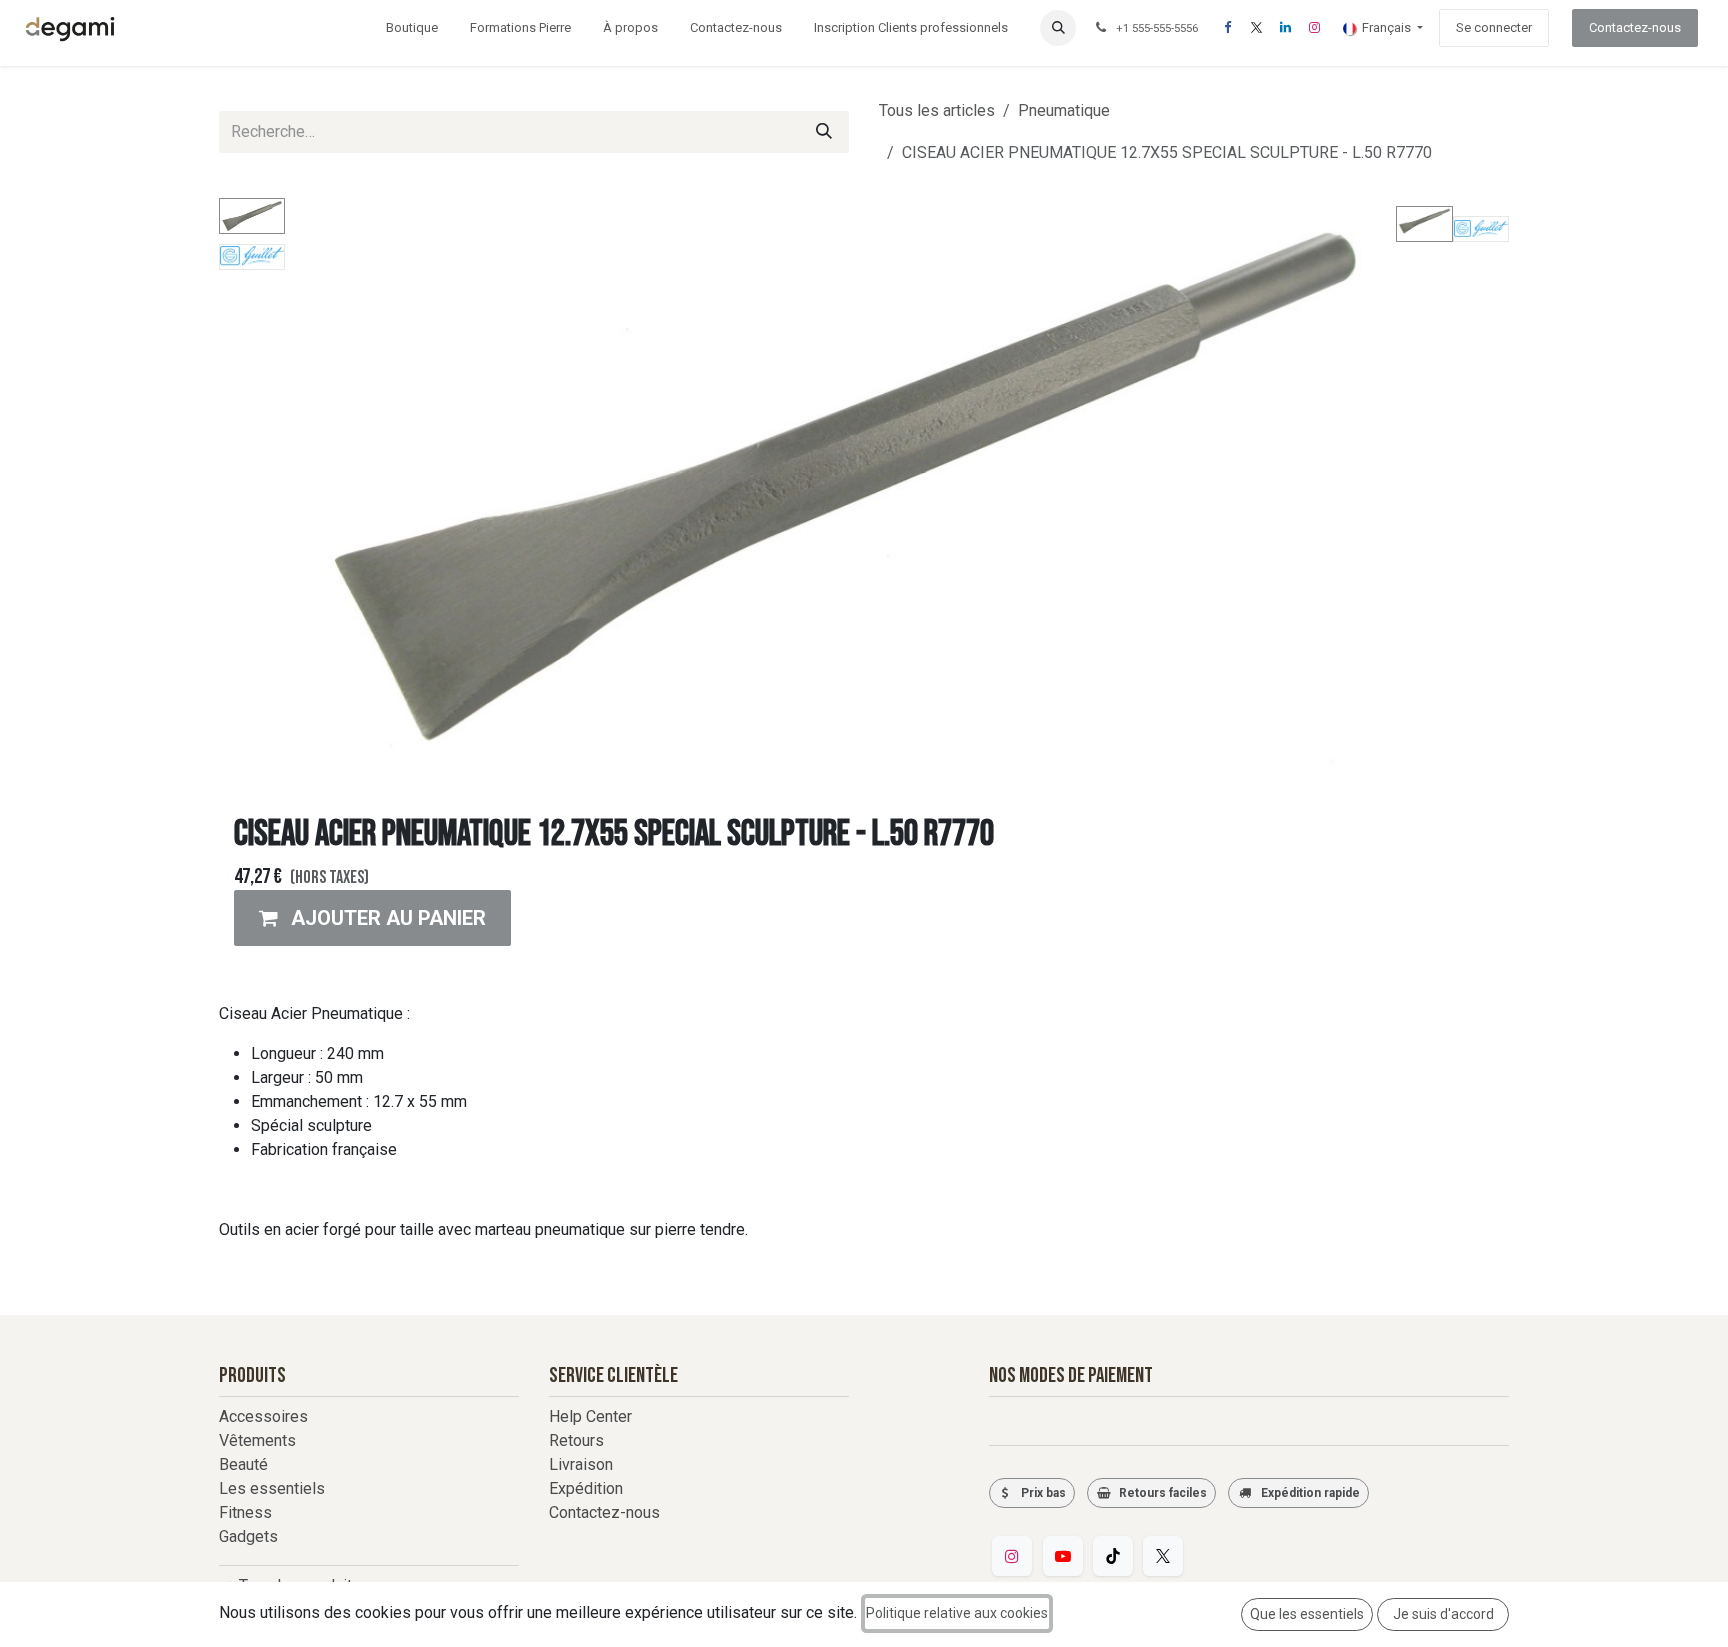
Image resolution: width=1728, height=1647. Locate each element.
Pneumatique (1064, 110)
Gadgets (248, 1536)
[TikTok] (1113, 1556)
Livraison (581, 1464)
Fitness (245, 1512)
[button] (1058, 28)
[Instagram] (1314, 28)
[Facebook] (1227, 28)
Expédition (586, 1488)
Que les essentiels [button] (1307, 1614)
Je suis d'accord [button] (1443, 1614)
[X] (1256, 28)
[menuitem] (412, 28)
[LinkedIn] (1285, 28)
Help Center (590, 1416)
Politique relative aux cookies (957, 1613)
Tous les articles (937, 110)
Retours (576, 1440)
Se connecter (1494, 27)
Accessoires (263, 1416)
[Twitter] (1163, 1556)
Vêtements (257, 1440)
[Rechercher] (824, 132)
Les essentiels (272, 1488)
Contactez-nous (1635, 27)
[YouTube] (1063, 1556)
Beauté (243, 1464)
